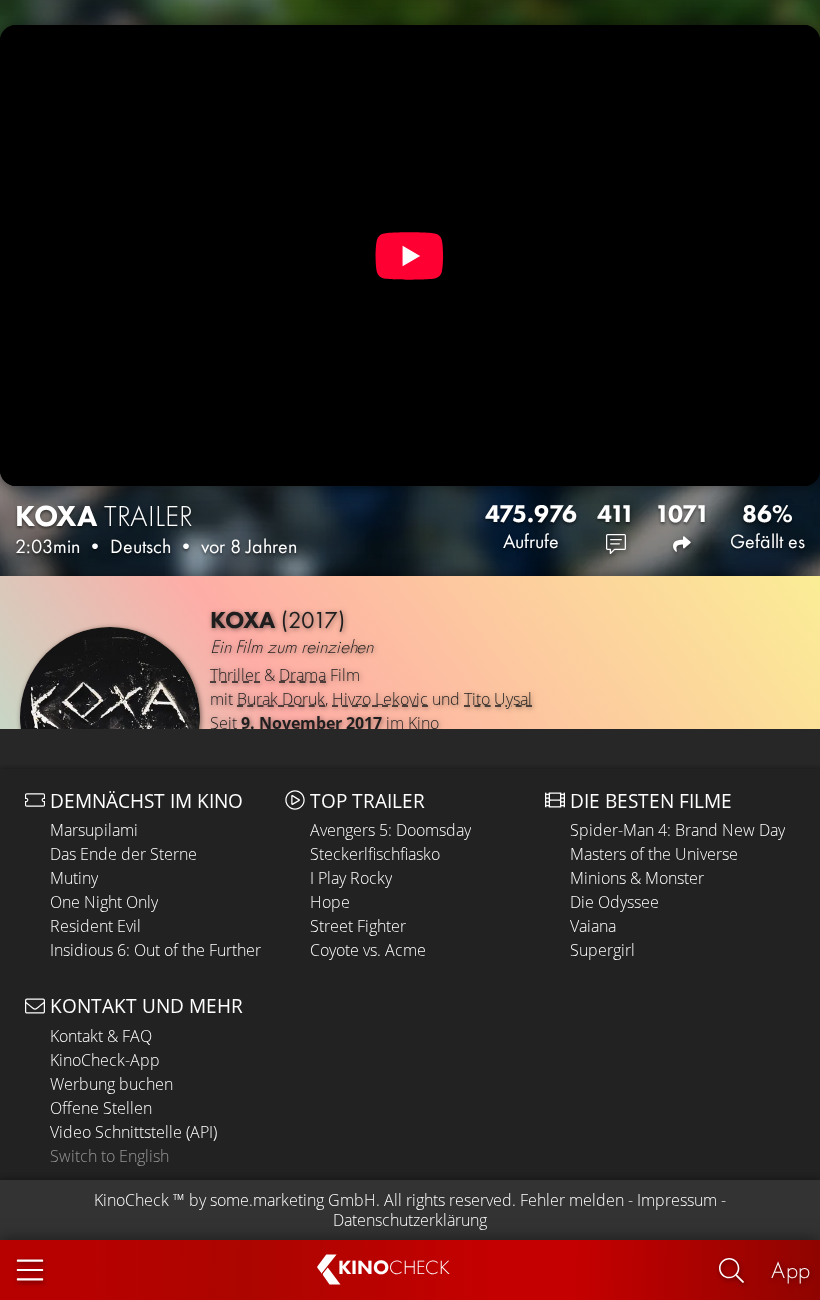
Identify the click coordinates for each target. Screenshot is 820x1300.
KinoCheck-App (105, 1060)
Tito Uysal (498, 699)
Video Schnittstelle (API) (133, 1132)
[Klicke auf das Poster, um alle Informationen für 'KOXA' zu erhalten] (110, 717)
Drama (302, 675)
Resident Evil (95, 926)
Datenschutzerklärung (410, 1220)
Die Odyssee (614, 902)
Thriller (235, 675)
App (790, 1269)
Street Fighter (358, 926)
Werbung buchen (111, 1084)
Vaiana (593, 926)
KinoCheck (131, 1200)
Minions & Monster (637, 878)
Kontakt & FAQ (101, 1036)
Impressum (677, 1200)
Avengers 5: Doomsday (390, 830)
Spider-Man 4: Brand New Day (677, 830)
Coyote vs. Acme (368, 950)
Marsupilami (94, 830)
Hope (330, 902)
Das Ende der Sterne (123, 854)
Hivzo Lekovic (380, 699)
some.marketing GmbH (293, 1200)
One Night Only (104, 902)
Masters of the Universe (654, 854)
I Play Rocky (351, 878)
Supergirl (602, 950)
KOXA (104, 516)
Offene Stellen (101, 1108)
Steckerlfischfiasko (375, 854)
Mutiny (74, 878)
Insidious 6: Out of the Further (155, 950)
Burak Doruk (281, 699)
